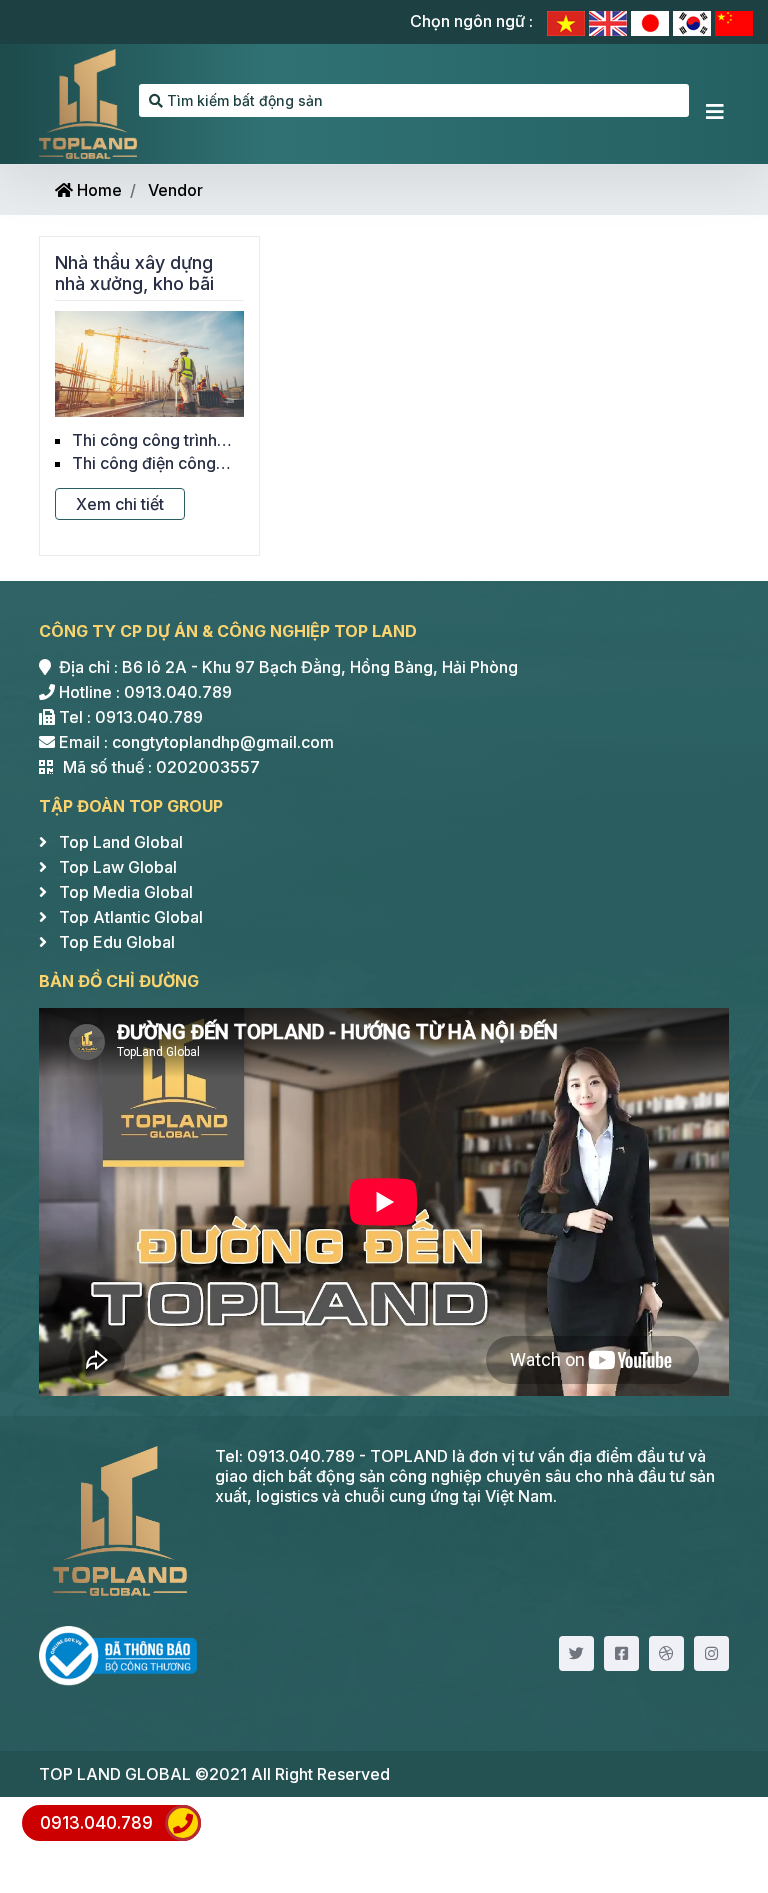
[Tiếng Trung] (734, 21)
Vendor (175, 190)
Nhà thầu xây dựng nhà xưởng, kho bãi (134, 273)
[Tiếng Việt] (568, 21)
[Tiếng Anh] (610, 21)
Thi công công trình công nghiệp (144, 440)
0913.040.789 (96, 1823)
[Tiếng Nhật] (652, 21)
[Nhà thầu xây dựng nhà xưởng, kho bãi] (149, 362)
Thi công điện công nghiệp (144, 463)
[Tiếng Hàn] (694, 21)
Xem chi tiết (120, 504)
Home (97, 190)
